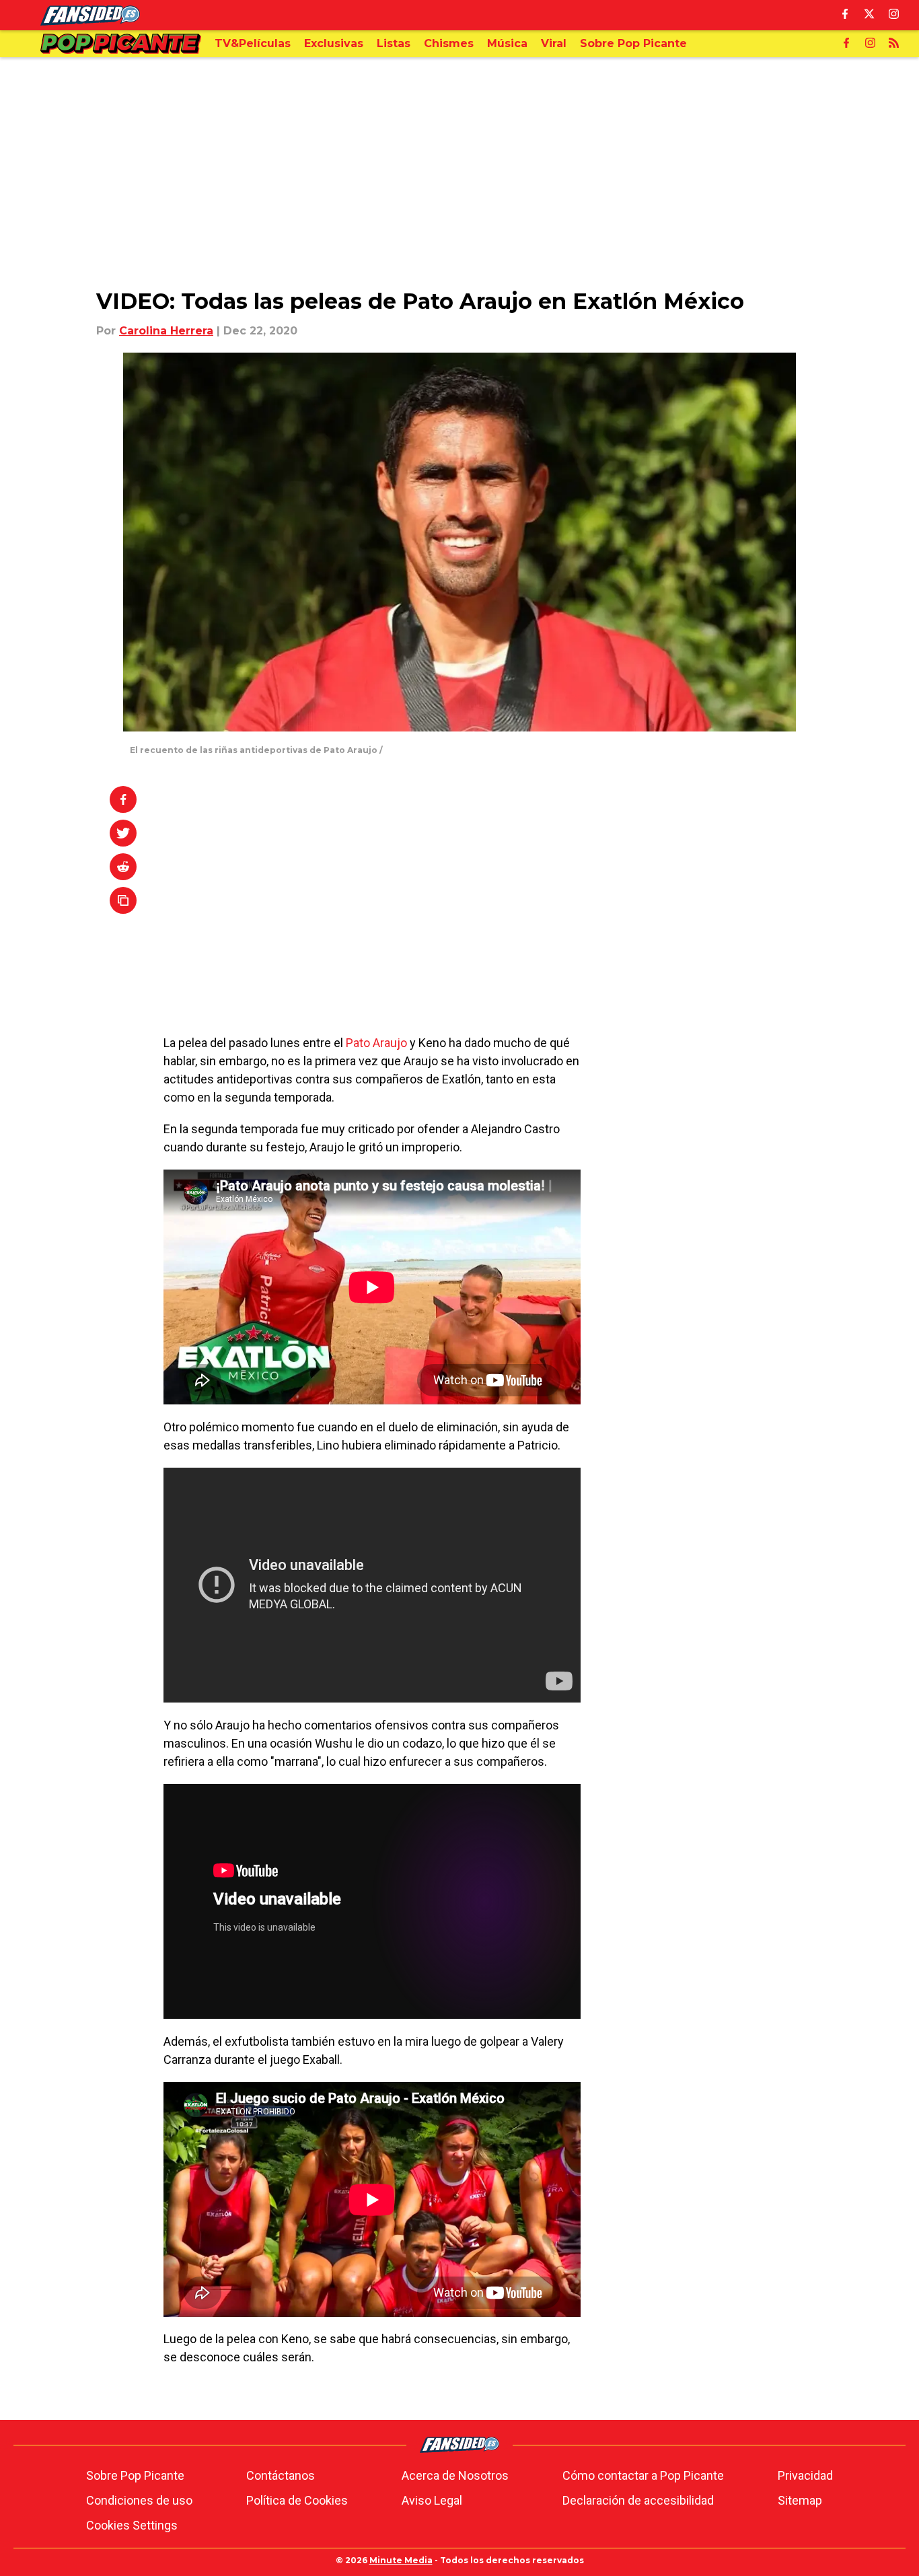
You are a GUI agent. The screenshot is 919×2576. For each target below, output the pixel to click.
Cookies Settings (132, 2525)
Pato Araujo (376, 1043)
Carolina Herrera (166, 331)
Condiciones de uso (139, 2500)
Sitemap (800, 2500)
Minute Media (401, 2560)
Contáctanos (281, 2475)
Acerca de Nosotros (455, 2475)
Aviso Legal (432, 2500)
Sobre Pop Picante (135, 2475)
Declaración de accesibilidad (638, 2500)
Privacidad (805, 2475)
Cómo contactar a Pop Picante (643, 2475)
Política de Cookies (297, 2500)
